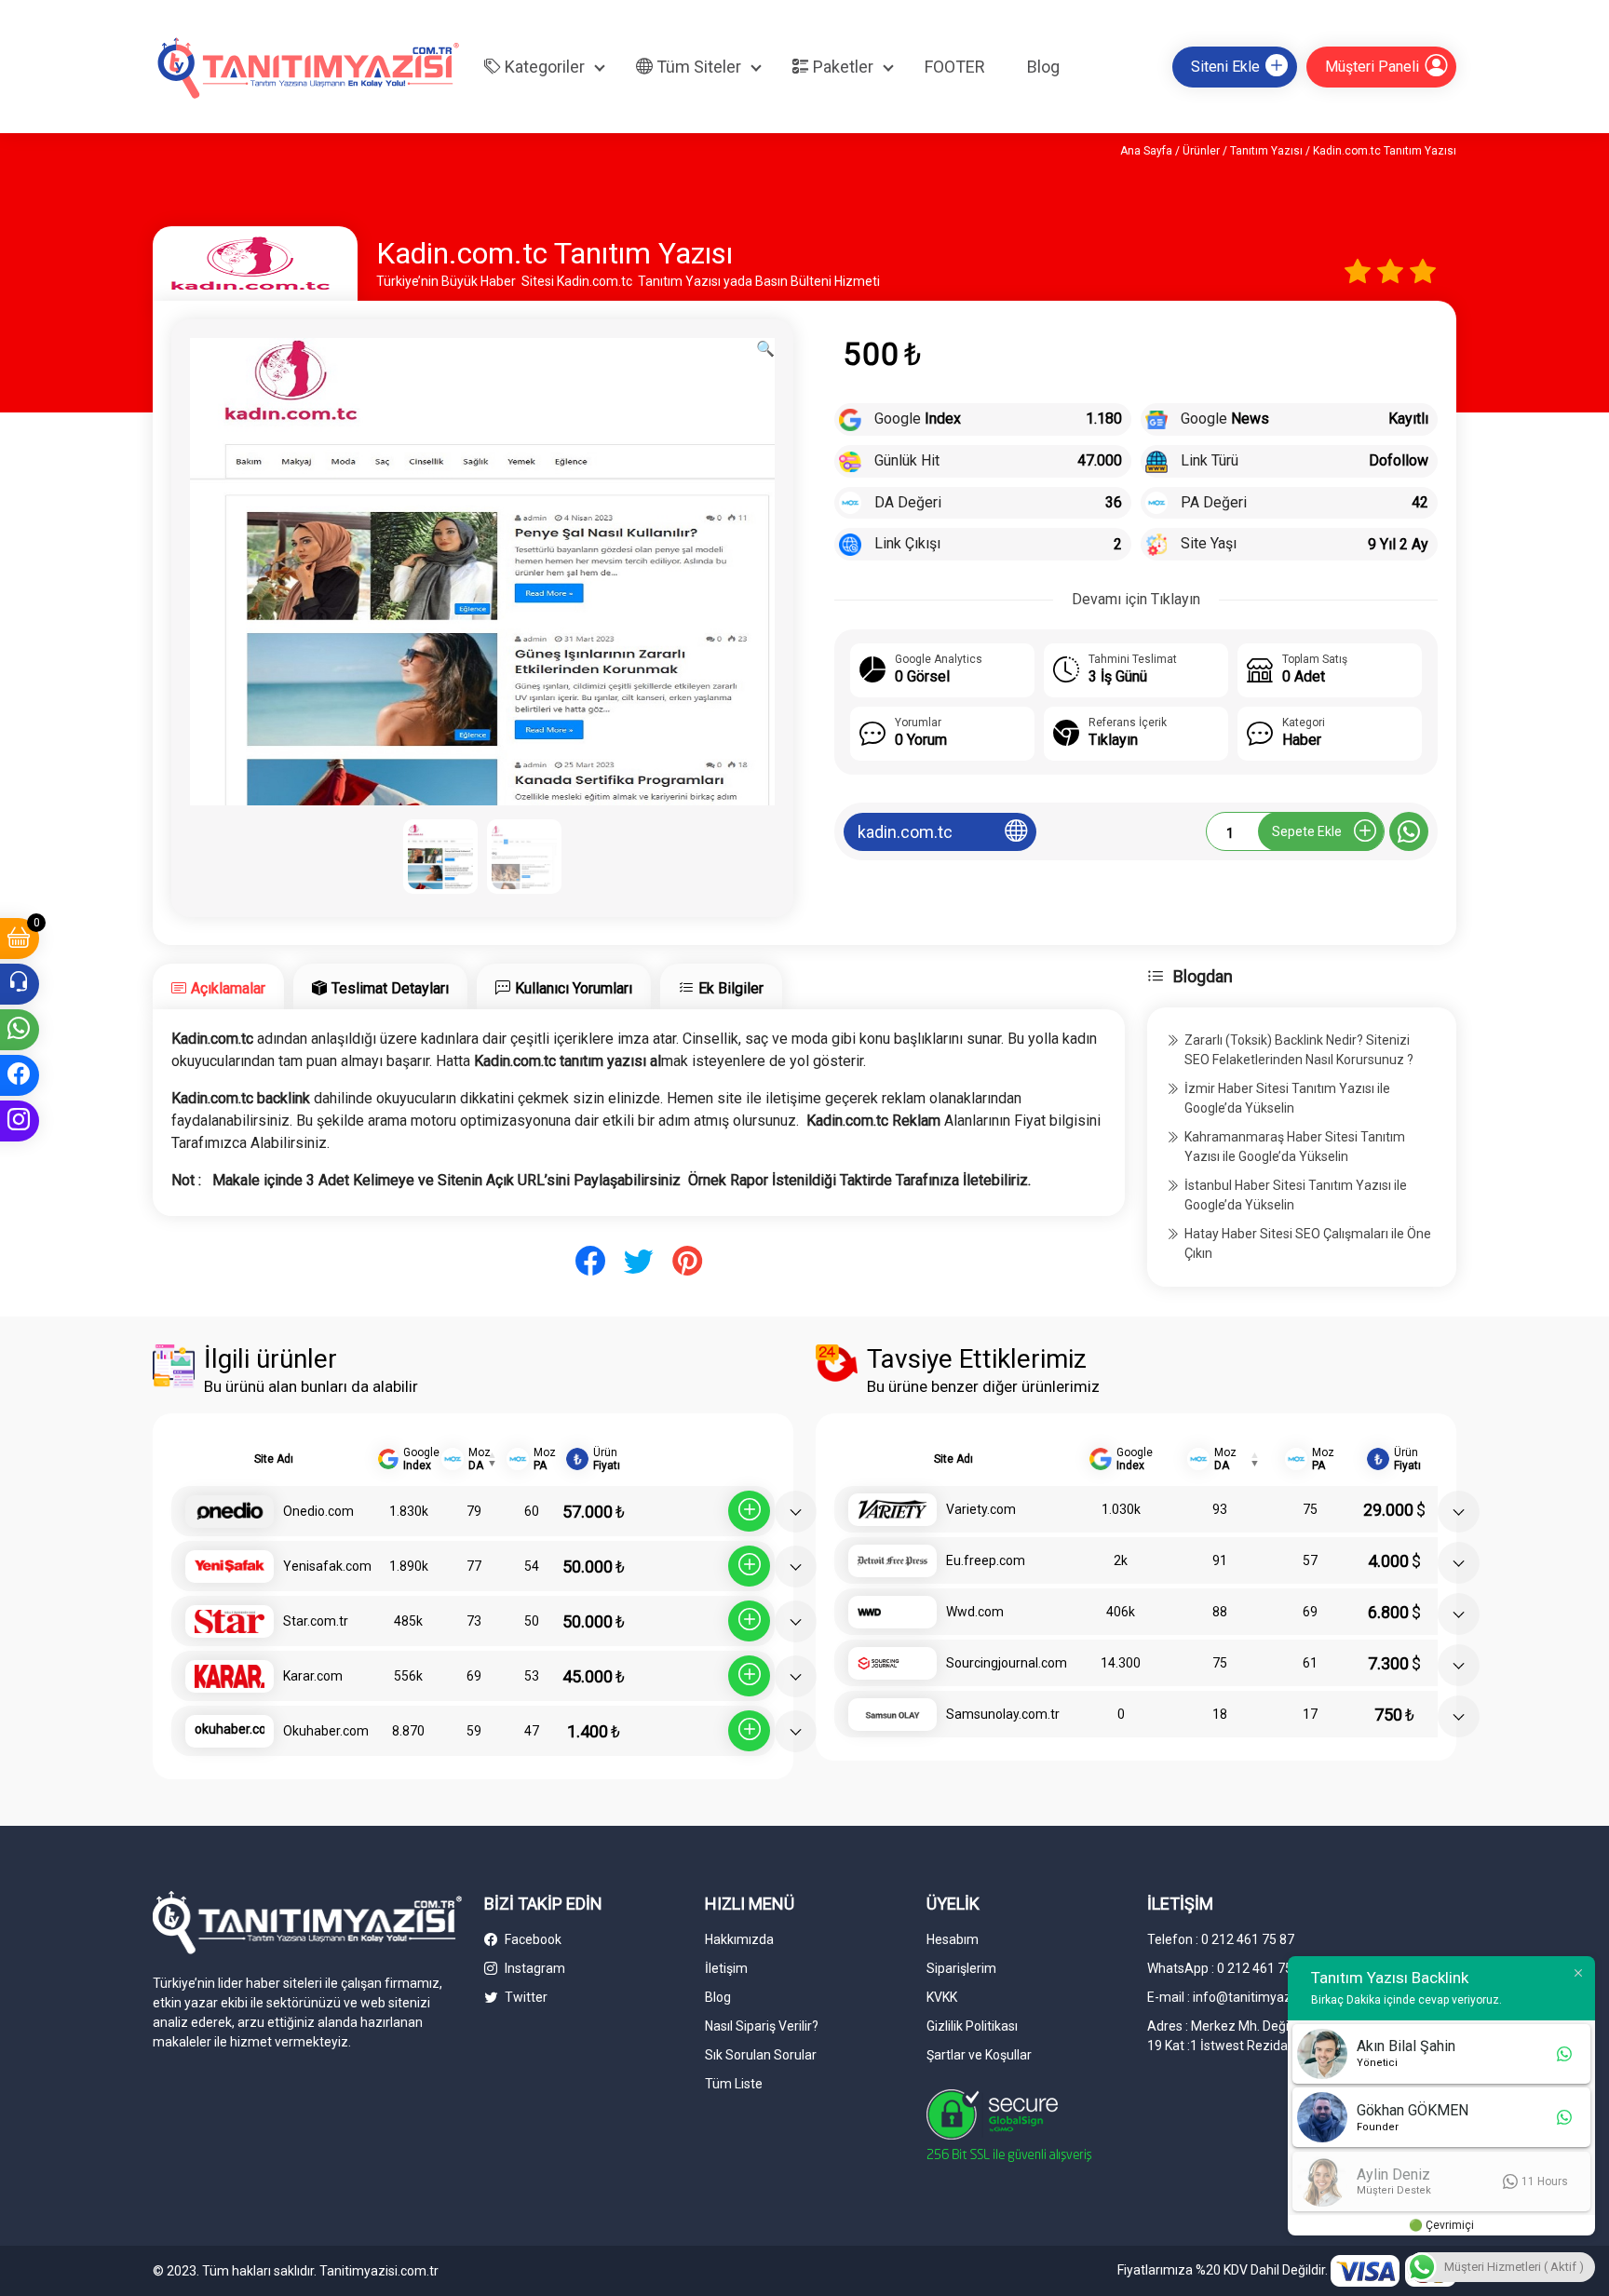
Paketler (841, 67)
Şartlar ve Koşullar (979, 2055)
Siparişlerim (961, 1968)
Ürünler (1201, 151)
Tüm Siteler (697, 67)
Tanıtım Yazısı (1266, 151)
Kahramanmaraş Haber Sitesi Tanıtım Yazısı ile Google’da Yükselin (1295, 1147)
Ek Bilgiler (731, 988)
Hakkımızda (739, 1939)
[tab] (218, 986)
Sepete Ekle (1307, 831)
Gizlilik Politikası (972, 2026)
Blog (1043, 67)
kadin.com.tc (905, 832)
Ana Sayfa (1146, 151)
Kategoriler (543, 67)
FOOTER (955, 67)
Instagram (534, 1968)
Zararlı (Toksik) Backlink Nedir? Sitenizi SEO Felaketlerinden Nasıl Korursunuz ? (1299, 1050)
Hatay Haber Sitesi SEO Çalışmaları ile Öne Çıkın (1308, 1243)
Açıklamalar (228, 988)
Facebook (532, 1939)
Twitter (525, 1997)
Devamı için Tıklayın (1136, 599)
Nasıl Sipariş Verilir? (762, 2026)
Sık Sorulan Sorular (761, 2055)
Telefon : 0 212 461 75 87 (1221, 1939)
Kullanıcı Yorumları (574, 988)
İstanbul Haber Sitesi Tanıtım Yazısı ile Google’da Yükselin (1296, 1195)
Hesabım (953, 1939)
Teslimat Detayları (390, 988)
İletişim (726, 1968)
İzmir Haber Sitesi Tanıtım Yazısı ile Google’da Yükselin (1287, 1098)
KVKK (942, 1997)
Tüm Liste (734, 2084)
